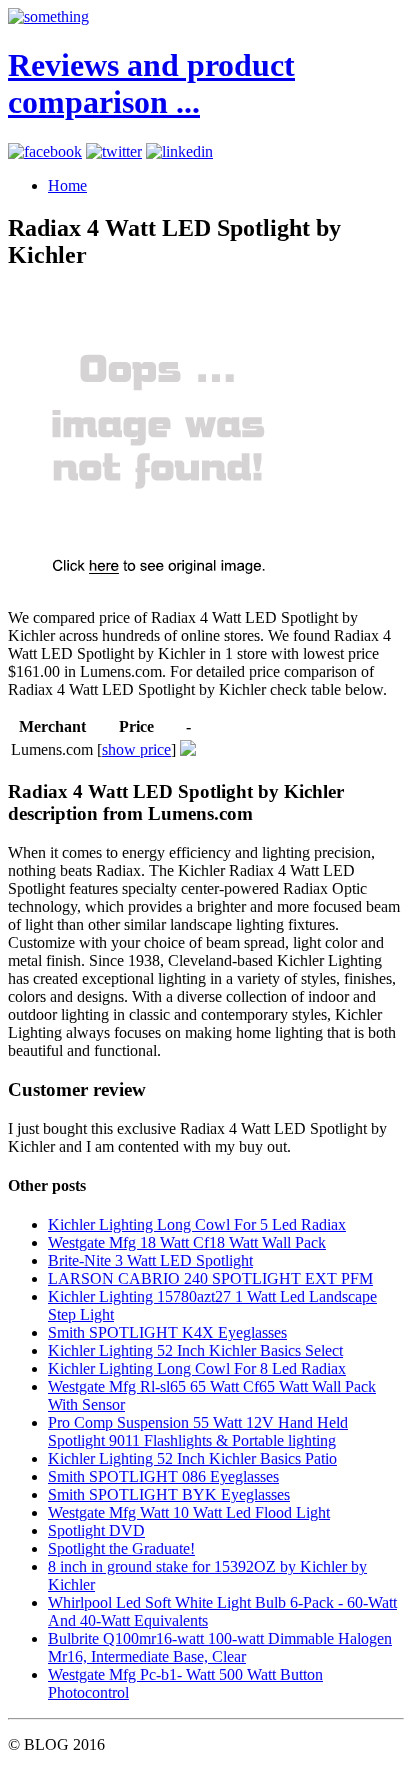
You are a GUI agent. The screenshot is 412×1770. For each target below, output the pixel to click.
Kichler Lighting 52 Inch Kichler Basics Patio (192, 1458)
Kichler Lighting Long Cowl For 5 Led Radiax (197, 1224)
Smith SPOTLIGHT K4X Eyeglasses (167, 1332)
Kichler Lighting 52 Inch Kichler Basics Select (195, 1350)
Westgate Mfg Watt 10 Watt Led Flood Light (189, 1512)
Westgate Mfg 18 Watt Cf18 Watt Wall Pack (187, 1242)
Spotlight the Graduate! (121, 1548)
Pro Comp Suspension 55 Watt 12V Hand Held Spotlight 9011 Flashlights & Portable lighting (198, 1431)
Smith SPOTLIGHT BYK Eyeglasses (169, 1494)
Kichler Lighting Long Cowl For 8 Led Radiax (197, 1368)
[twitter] (114, 151)
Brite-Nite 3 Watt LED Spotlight (150, 1260)
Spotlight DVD (96, 1530)
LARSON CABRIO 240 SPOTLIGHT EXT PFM (210, 1278)
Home (67, 185)
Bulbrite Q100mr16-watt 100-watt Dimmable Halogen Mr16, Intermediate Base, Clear (220, 1647)
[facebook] (45, 151)
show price (136, 749)
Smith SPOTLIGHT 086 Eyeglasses (163, 1476)
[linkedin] (179, 151)
